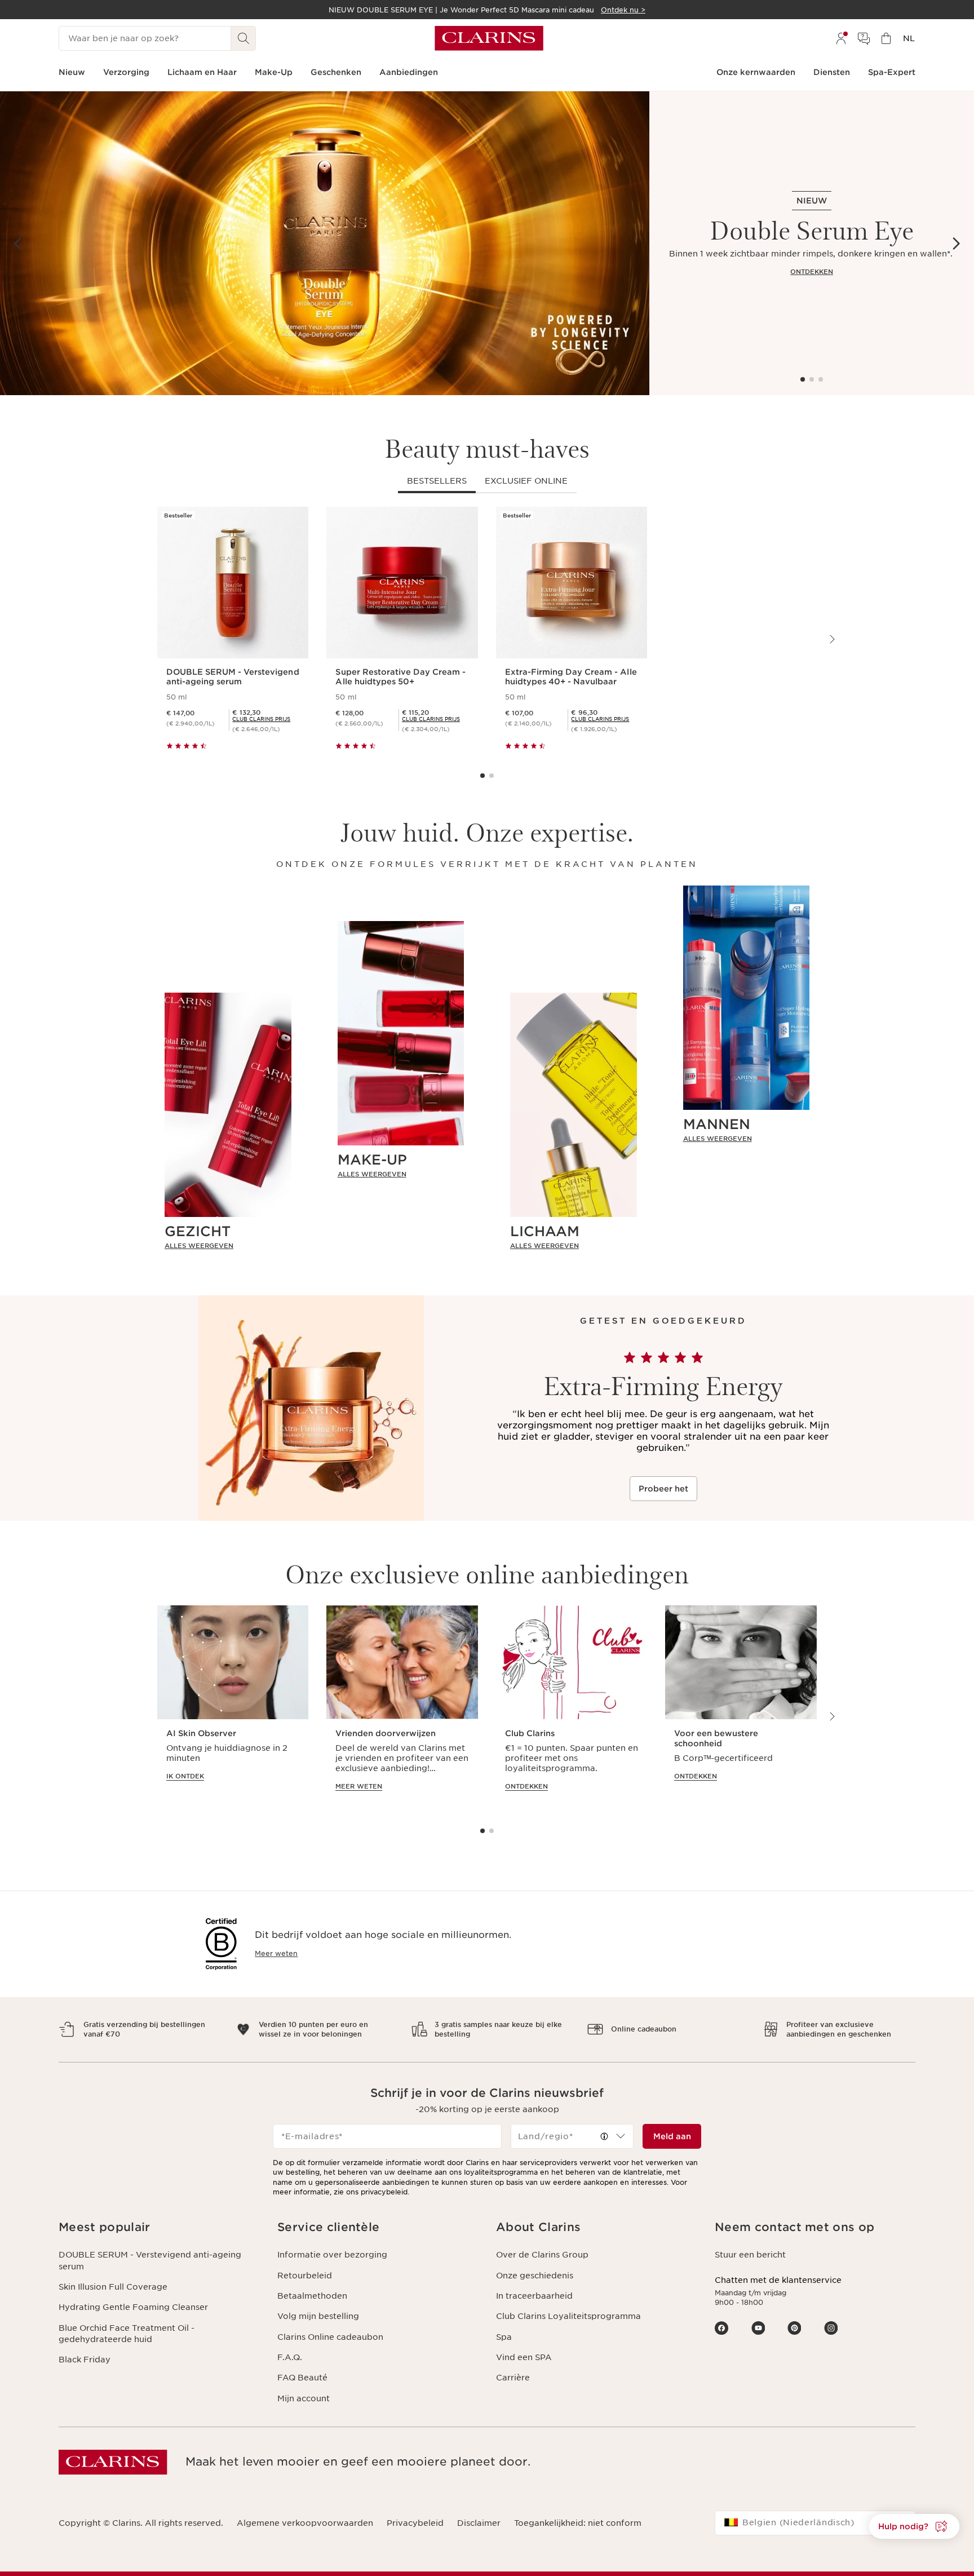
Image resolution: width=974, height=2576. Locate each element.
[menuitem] (841, 38)
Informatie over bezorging (332, 2255)
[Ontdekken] (325, 243)
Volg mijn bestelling (318, 2316)
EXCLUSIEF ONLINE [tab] (526, 481)
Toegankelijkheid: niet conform (578, 2523)
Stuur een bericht (750, 2255)
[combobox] (572, 2136)
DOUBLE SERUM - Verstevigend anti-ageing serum (150, 2260)
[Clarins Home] (489, 38)
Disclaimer (479, 2523)
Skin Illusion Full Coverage (113, 2287)
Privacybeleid (415, 2523)
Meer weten (276, 1953)
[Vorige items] (18, 244)
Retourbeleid (305, 2276)
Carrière (513, 2378)
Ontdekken (812, 272)
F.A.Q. (290, 2357)
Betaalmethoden (312, 2296)
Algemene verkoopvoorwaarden (305, 2523)
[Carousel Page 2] (812, 379)
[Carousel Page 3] (821, 379)
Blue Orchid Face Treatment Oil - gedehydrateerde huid (127, 2334)
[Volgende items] (956, 244)
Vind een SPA (524, 2357)
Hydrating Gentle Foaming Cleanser (133, 2307)
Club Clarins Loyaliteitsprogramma (568, 2316)
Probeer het (663, 1489)
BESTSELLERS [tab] (437, 481)
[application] (233, 1709)
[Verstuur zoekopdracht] (243, 38)
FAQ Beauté (302, 2378)
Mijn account (304, 2398)
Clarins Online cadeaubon (330, 2337)
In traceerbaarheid (534, 2296)
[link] (228, 1246)
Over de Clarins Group (542, 2255)
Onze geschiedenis (535, 2276)
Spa (504, 2337)
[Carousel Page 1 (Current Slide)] (803, 379)
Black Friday (85, 2360)
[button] (914, 2526)
